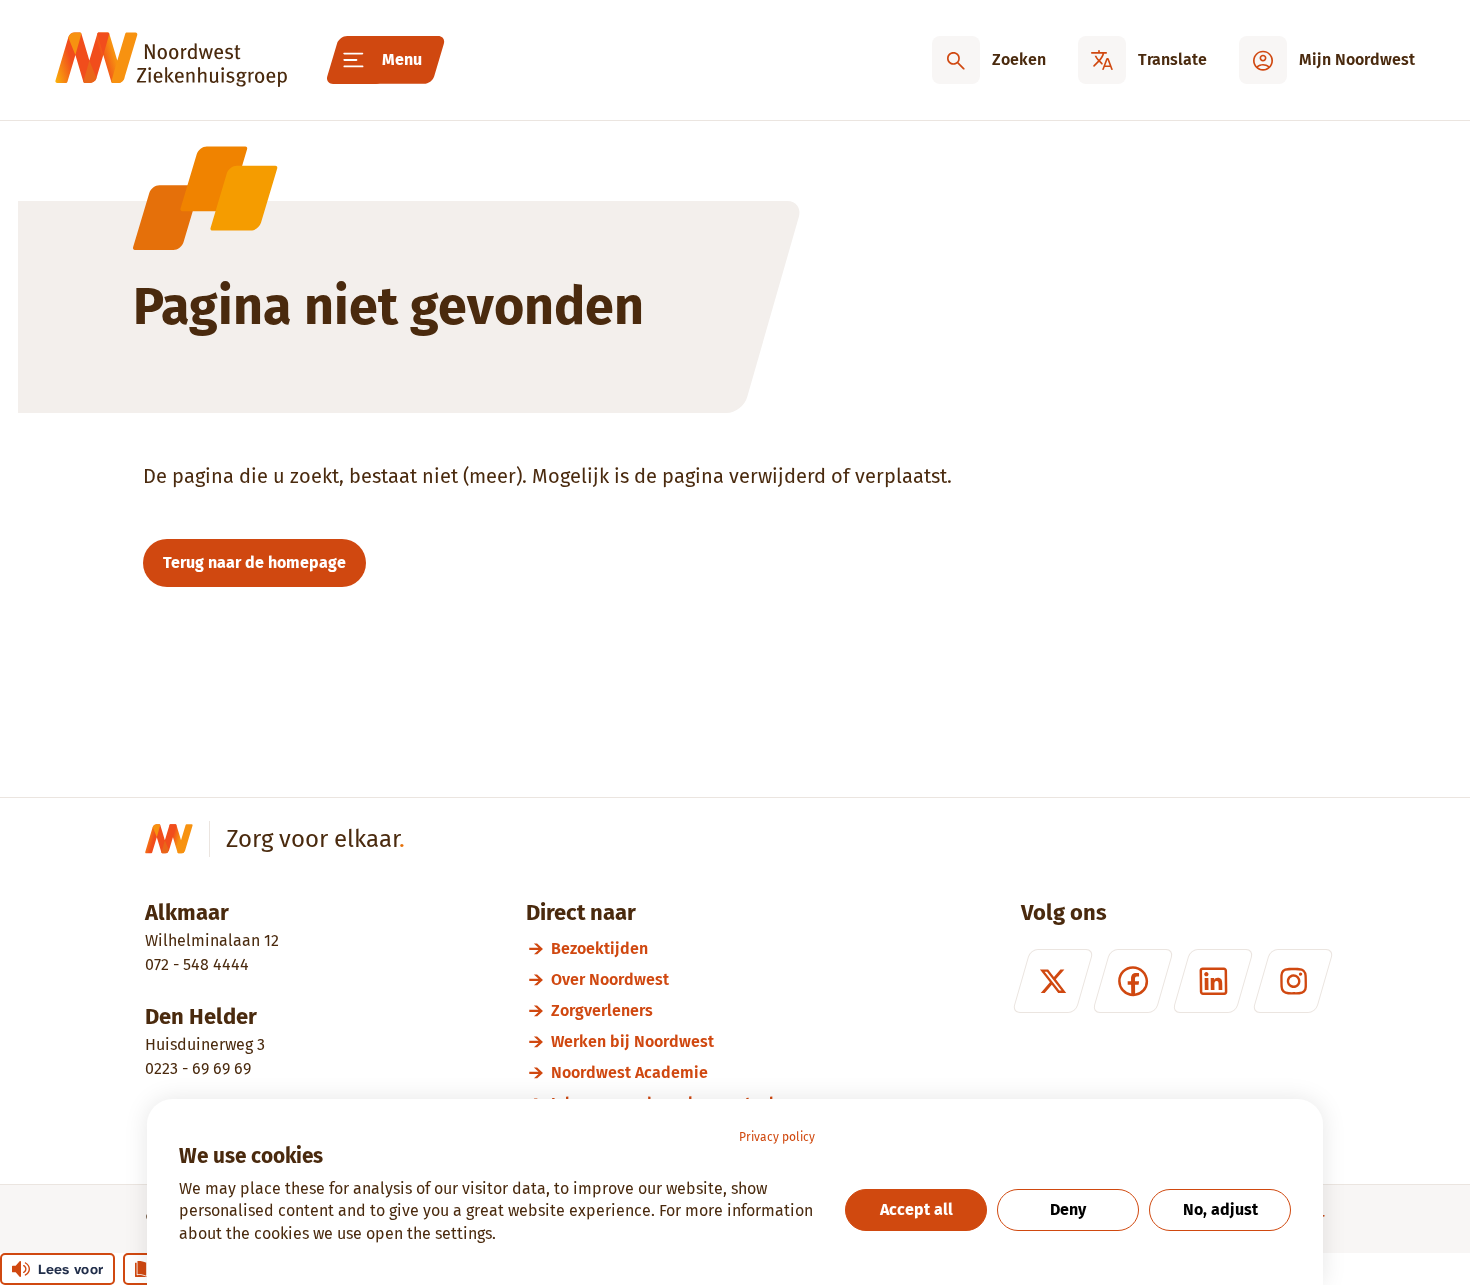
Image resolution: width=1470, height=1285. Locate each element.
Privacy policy (777, 1137)
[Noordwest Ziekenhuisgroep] (171, 60)
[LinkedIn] (1213, 981)
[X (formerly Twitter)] (1053, 981)
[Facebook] (1133, 981)
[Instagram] (1293, 981)
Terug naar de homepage (254, 562)
